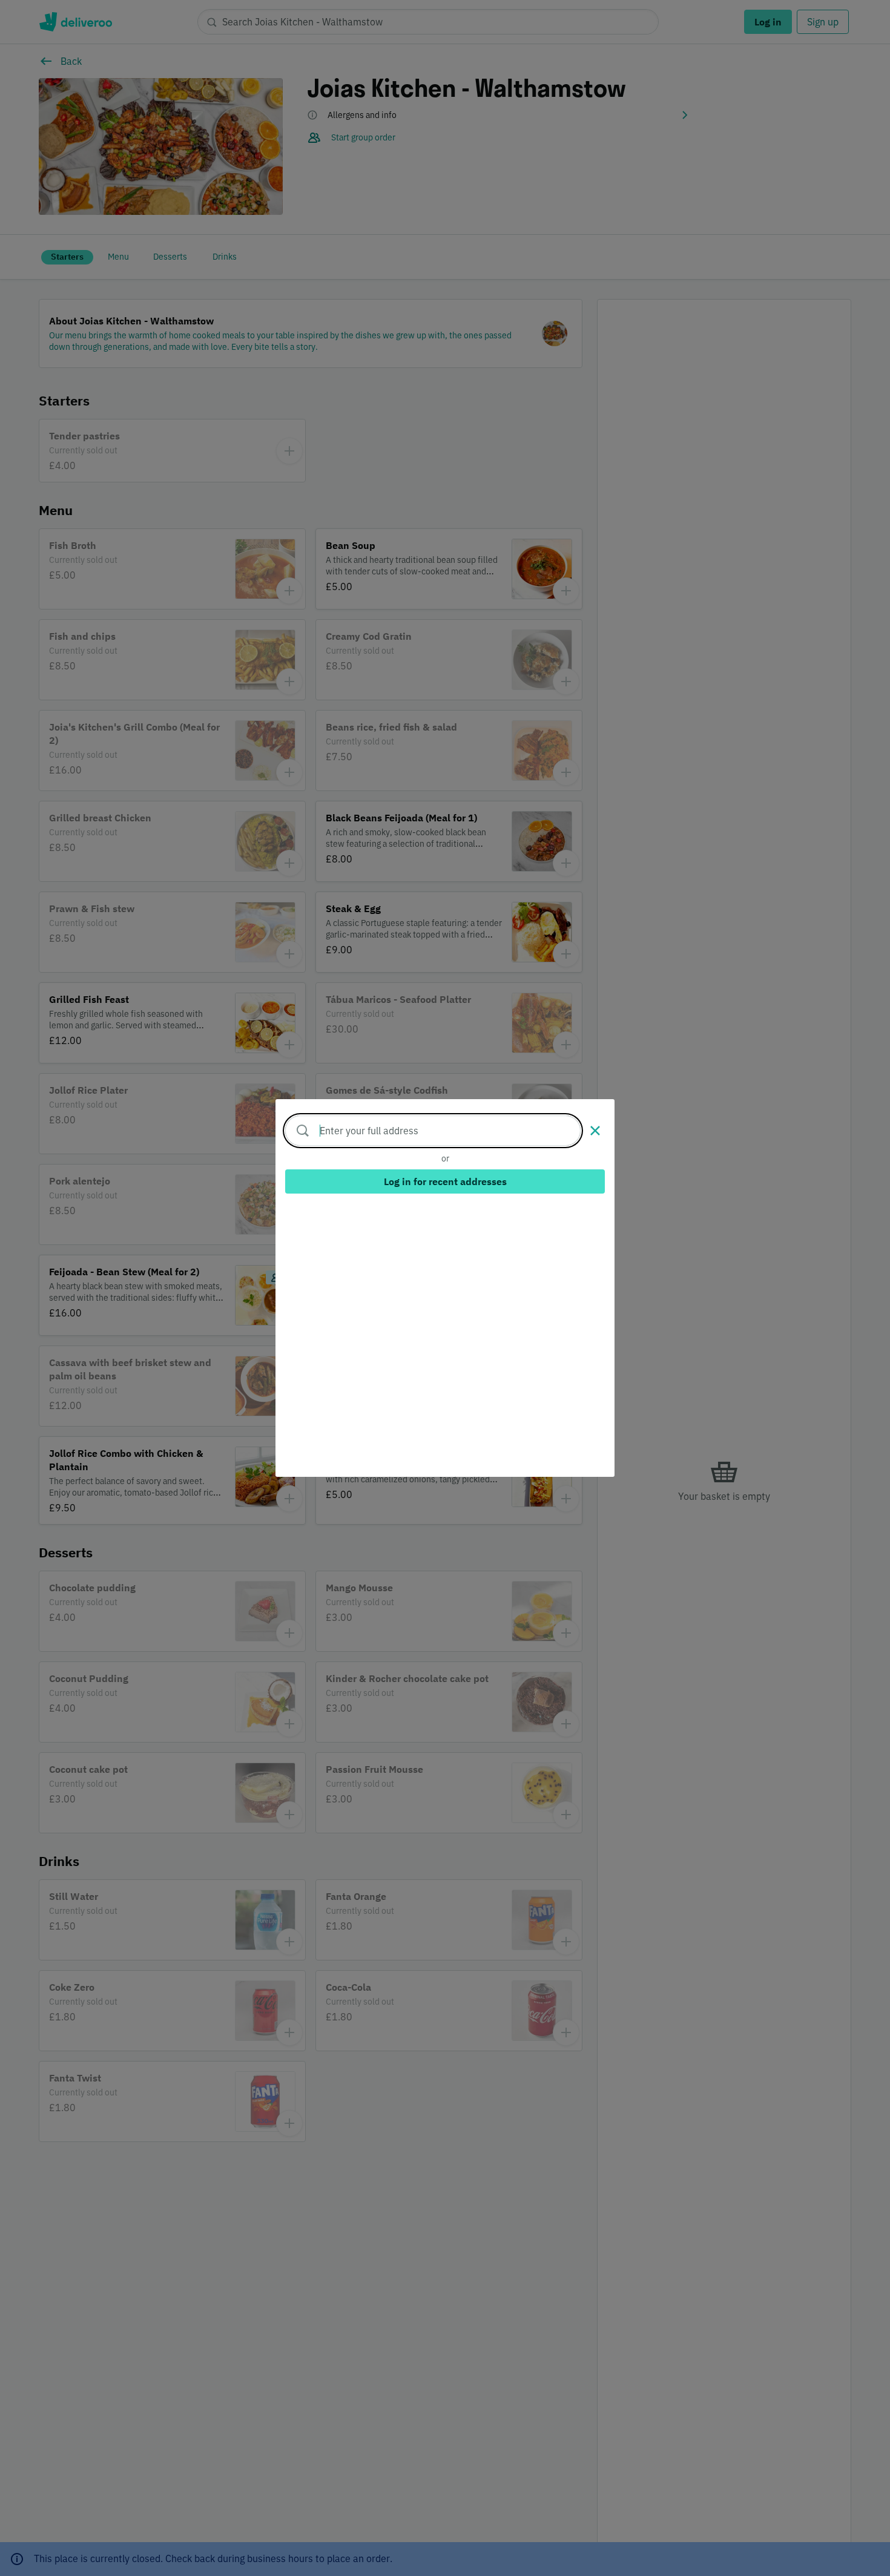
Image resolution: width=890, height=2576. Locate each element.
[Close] (595, 1131)
